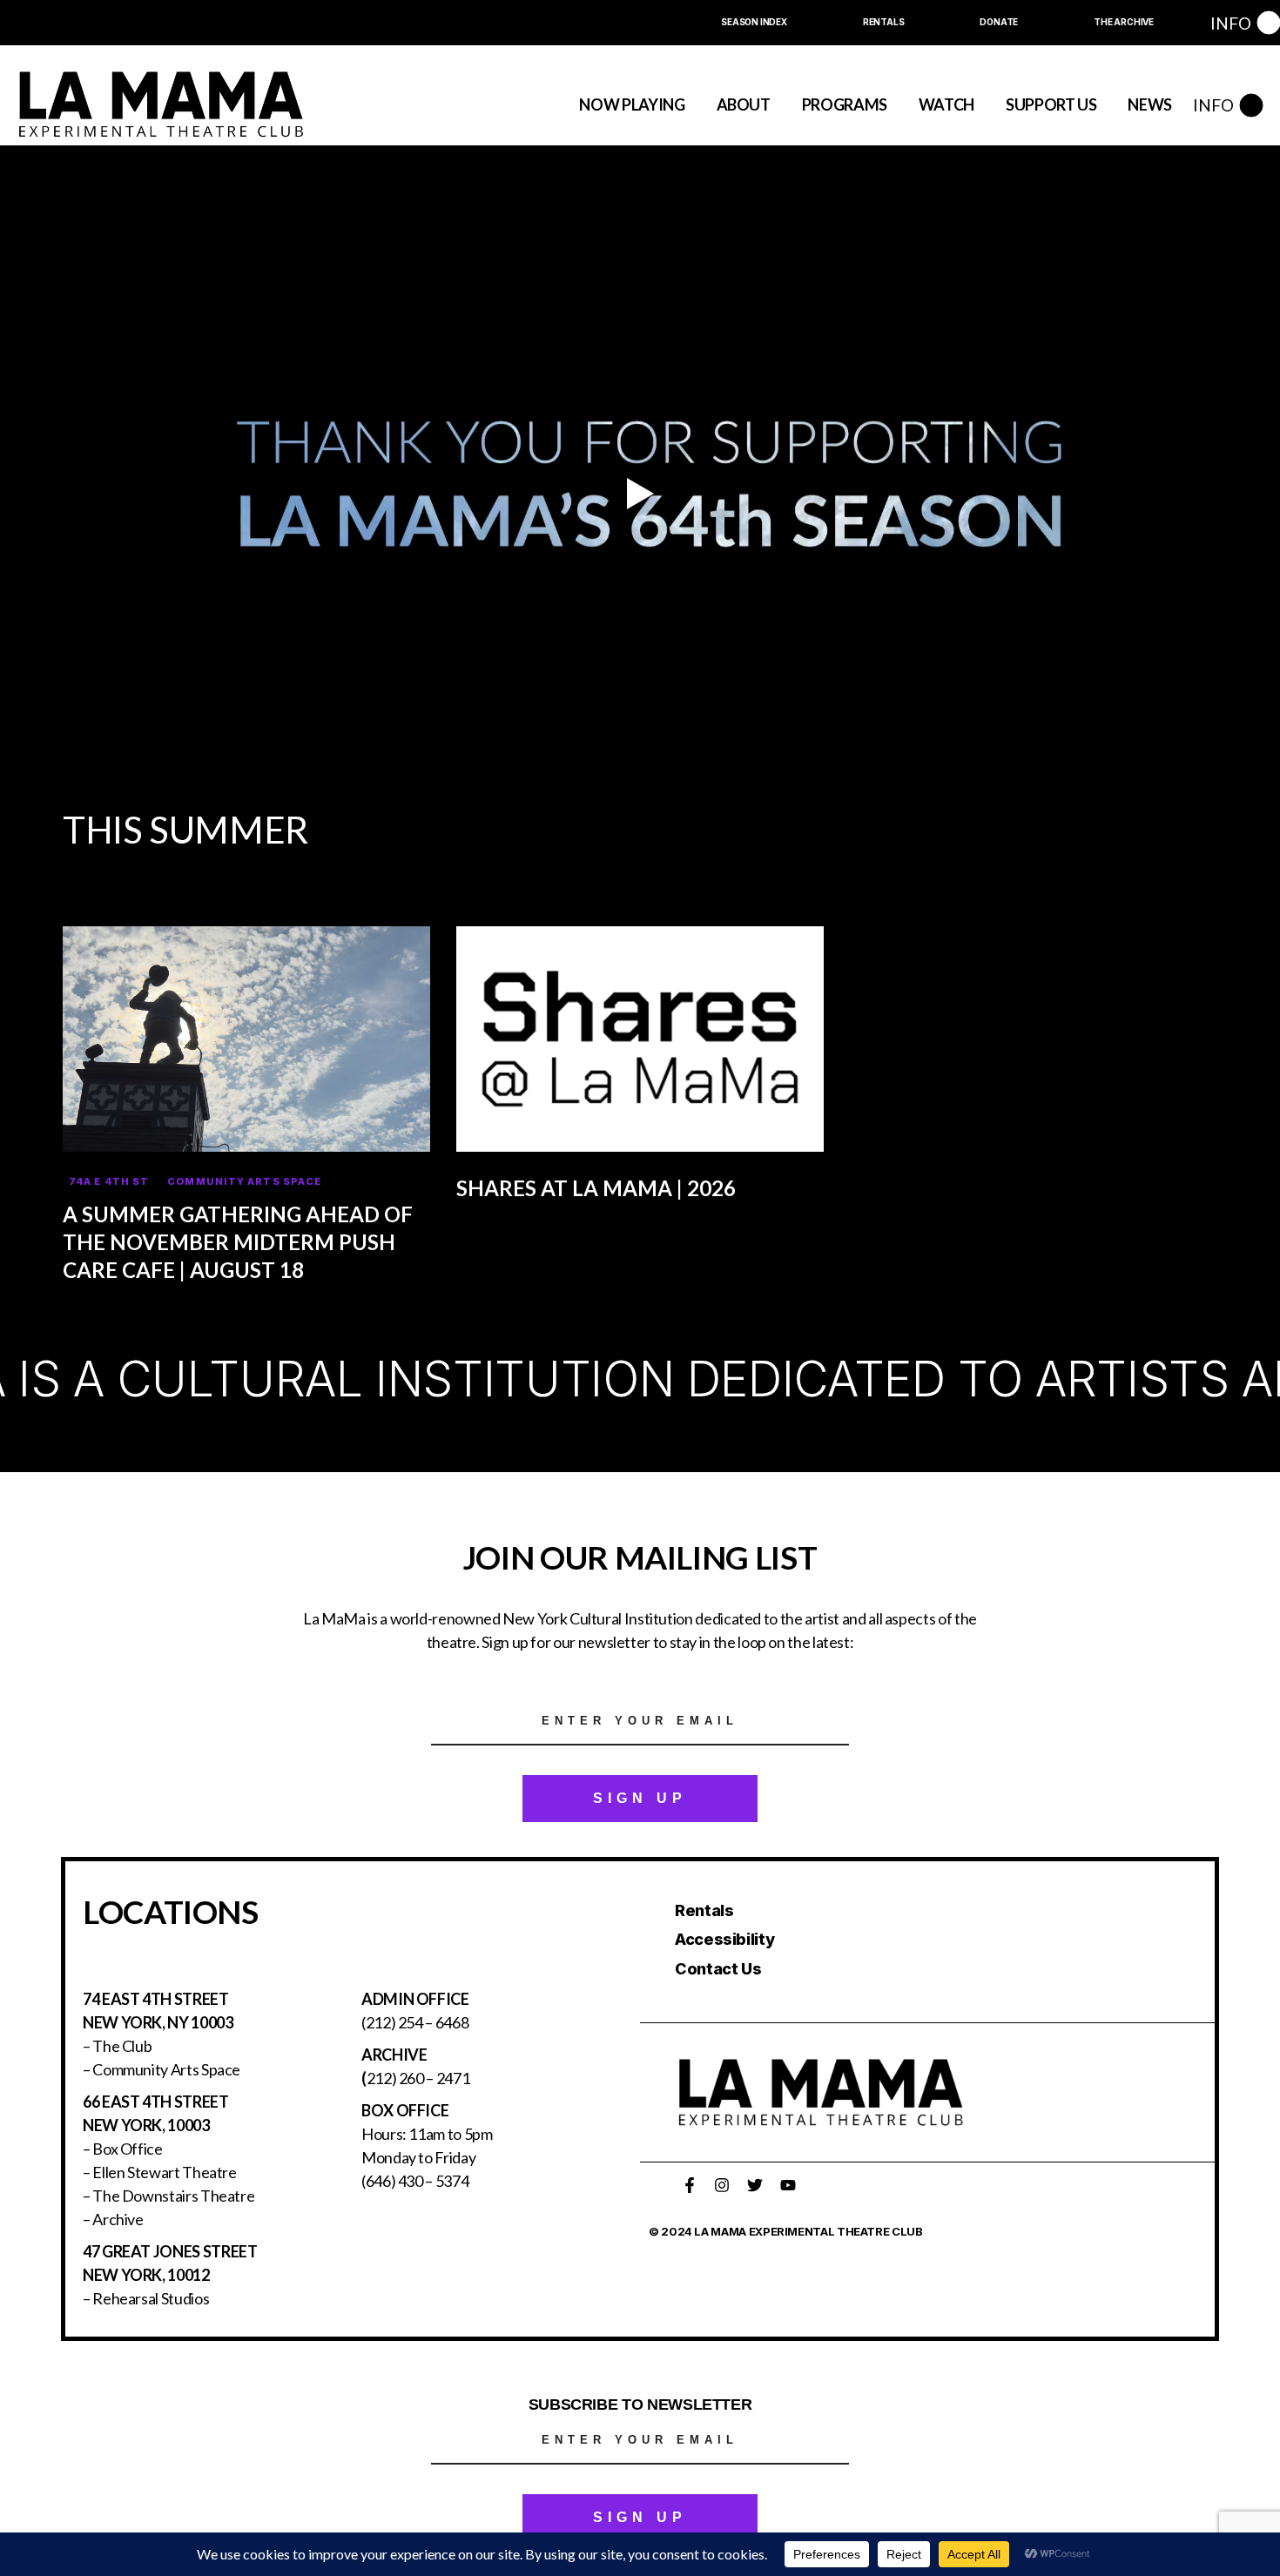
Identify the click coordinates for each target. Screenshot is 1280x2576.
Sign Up (640, 1798)
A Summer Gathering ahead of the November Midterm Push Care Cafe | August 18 (238, 1242)
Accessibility (724, 1939)
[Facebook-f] (690, 2185)
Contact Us (718, 1969)
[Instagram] (722, 2185)
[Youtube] (788, 2185)
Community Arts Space (244, 1181)
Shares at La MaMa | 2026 (596, 1188)
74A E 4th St (109, 1181)
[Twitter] (755, 2185)
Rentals (704, 1910)
